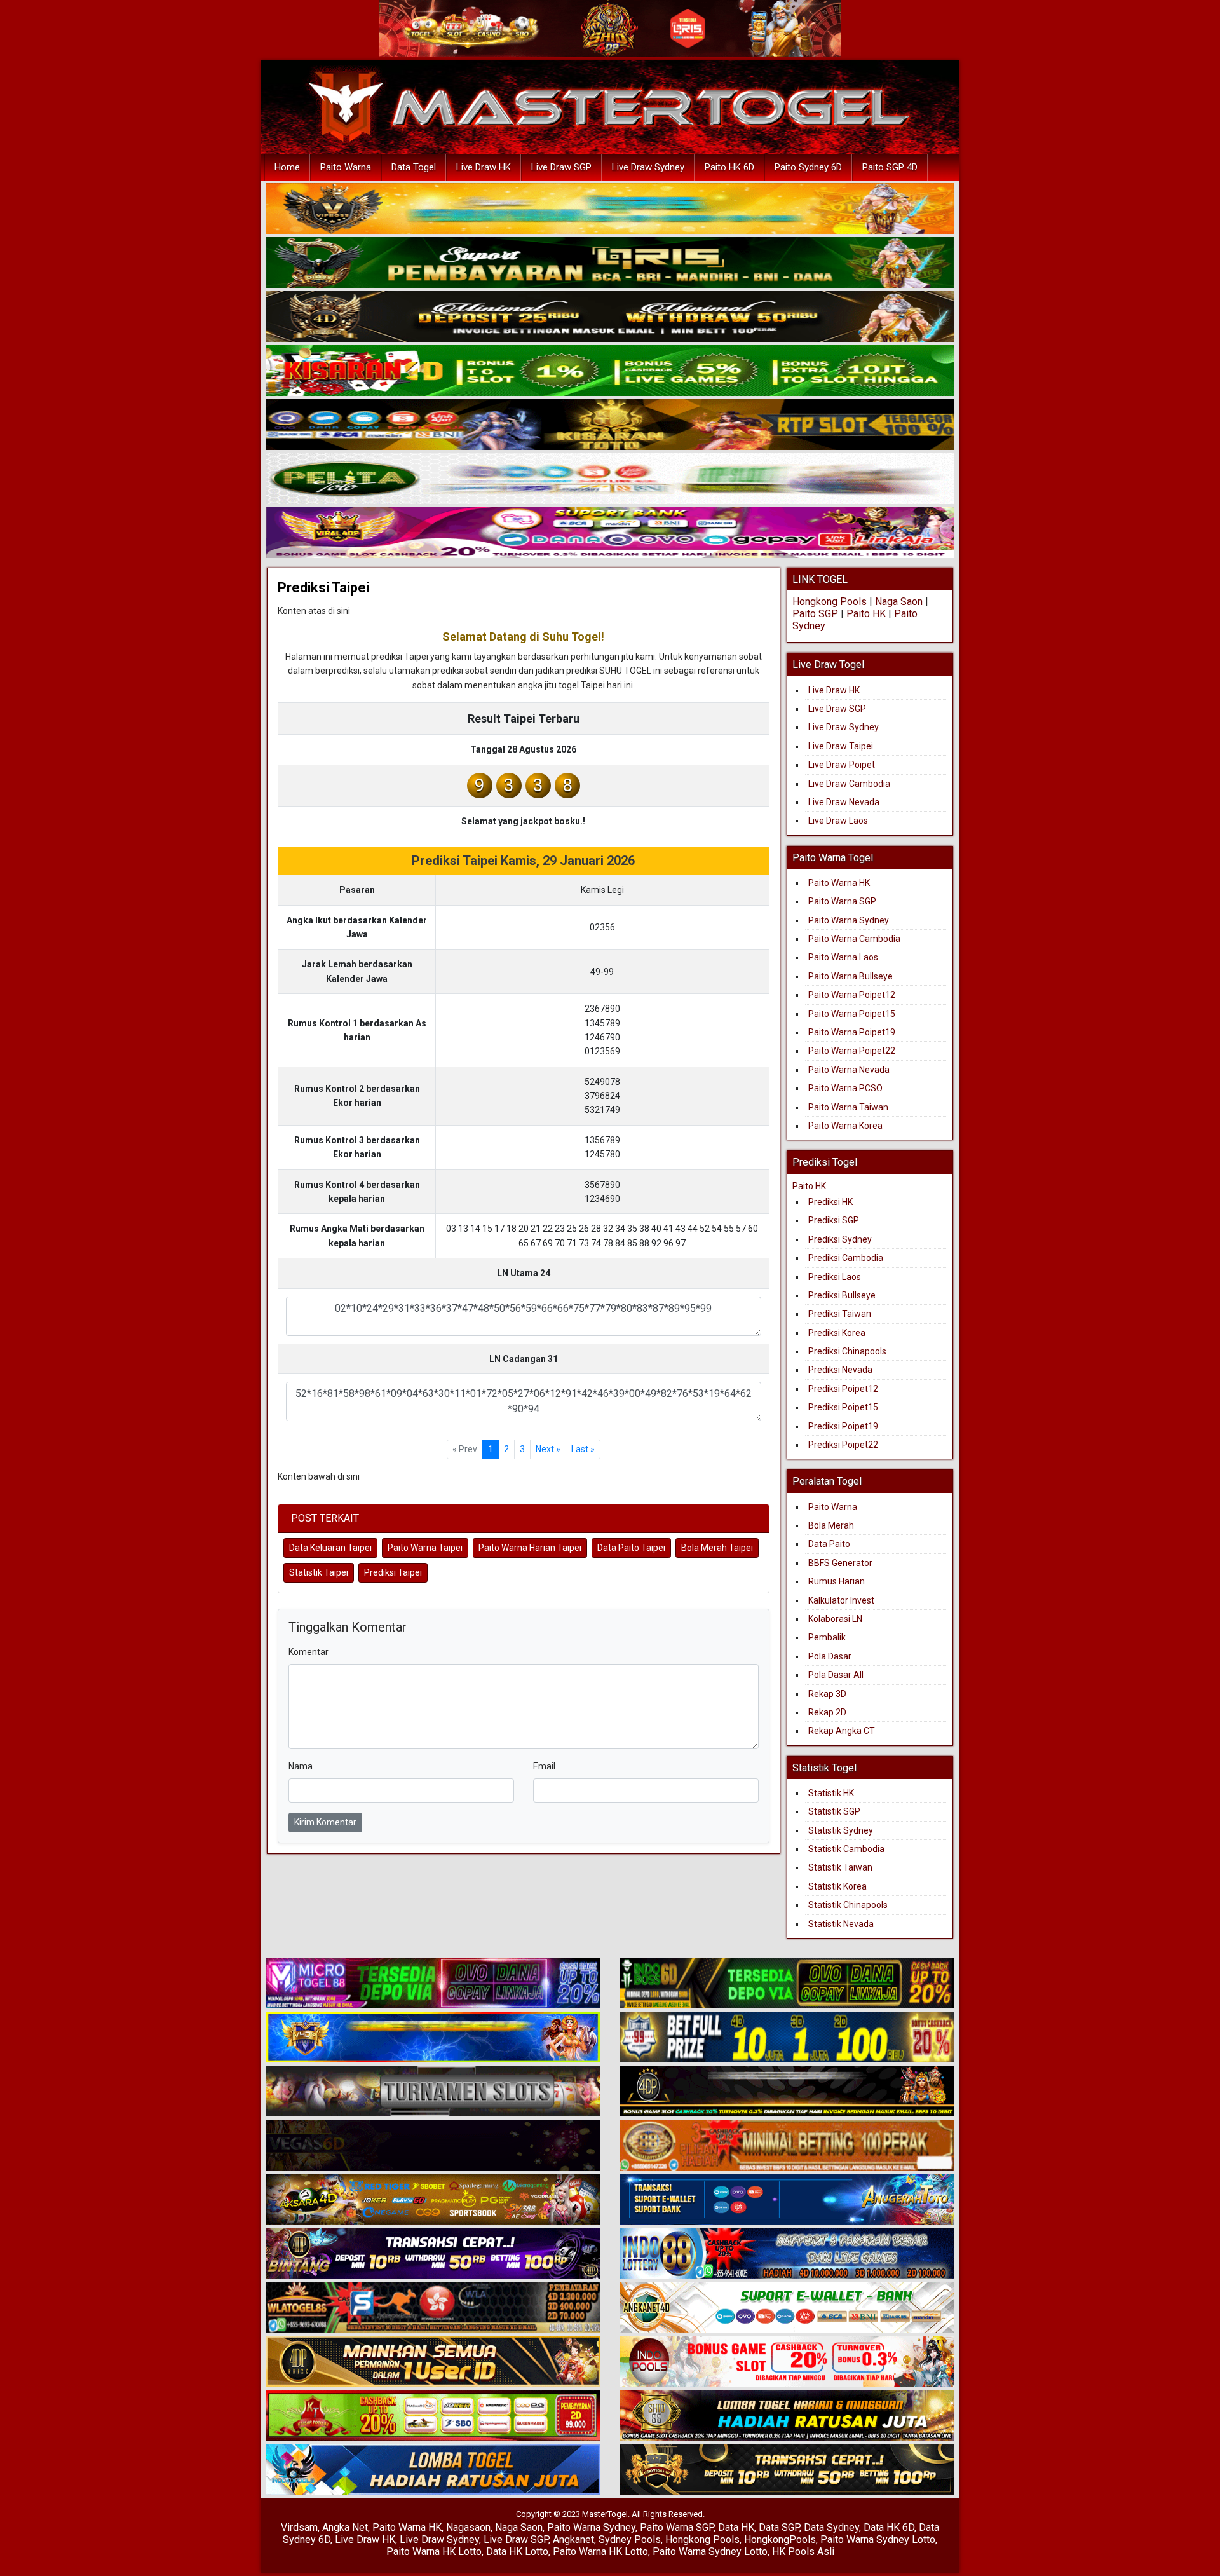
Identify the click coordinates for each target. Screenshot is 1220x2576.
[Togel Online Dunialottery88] (787, 2146)
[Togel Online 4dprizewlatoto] (433, 2362)
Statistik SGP (834, 1811)
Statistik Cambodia (846, 1849)
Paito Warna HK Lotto (434, 2552)
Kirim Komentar (325, 1822)
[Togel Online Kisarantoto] (610, 425)
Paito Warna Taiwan (848, 1107)
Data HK (736, 2527)
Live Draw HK (484, 167)
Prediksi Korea (837, 1333)
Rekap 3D (827, 1694)
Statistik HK (831, 1793)
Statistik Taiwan (840, 1867)
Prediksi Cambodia (846, 1258)
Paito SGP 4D (890, 167)
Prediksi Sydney (840, 1239)
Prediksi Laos (835, 1277)
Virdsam (299, 2527)
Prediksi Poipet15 (843, 1407)
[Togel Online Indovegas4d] (787, 2470)
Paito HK (866, 614)
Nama (301, 1766)
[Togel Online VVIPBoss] (610, 209)
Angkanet (573, 2539)
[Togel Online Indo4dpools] (433, 2470)
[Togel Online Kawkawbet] (433, 2092)
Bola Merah (831, 1525)
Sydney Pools (630, 2539)
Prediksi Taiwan (840, 1314)
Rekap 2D (827, 1712)
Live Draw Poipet (842, 765)
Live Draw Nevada (844, 802)
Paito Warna (346, 167)
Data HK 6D (889, 2527)
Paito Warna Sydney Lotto (878, 2539)
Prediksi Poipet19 (843, 1426)
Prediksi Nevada (840, 1370)
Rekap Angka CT (842, 1731)
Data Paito (830, 1544)
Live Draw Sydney (648, 167)
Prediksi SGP (834, 1220)
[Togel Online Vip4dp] (787, 2092)
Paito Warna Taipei (425, 1548)
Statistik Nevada (841, 1924)
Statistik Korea (837, 1886)
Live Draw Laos (838, 821)
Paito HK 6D (729, 167)
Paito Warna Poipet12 (852, 995)
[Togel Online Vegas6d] (433, 2146)
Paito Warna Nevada (849, 1070)
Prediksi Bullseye (842, 1295)
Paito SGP (815, 614)
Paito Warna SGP (842, 901)
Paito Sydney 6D (808, 167)
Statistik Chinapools (848, 1905)
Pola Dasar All (836, 1675)
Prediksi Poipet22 (843, 1445)
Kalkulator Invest (841, 1600)
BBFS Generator (840, 1563)
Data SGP (779, 2527)
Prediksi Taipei (323, 588)
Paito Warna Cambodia (854, 939)
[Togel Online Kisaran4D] (610, 371)
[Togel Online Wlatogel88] (433, 2308)
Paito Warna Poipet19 (852, 1032)
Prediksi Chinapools (847, 1351)
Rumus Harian (837, 1581)
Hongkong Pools (830, 602)
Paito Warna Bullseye (851, 976)
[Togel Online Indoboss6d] (787, 1984)
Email (544, 1766)
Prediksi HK (830, 1202)
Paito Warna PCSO (845, 1088)
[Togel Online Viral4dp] (610, 533)
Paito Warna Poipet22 (852, 1051)
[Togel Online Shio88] (787, 2416)
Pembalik (827, 1637)
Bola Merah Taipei (717, 1548)
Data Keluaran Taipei (330, 1548)
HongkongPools (780, 2539)
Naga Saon (899, 602)
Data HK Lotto (517, 2552)
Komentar (308, 1652)
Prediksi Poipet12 (843, 1389)
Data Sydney (831, 2527)
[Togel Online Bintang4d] (433, 2254)
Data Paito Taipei (631, 1548)
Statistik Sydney (841, 1830)
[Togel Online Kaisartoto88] (433, 2416)
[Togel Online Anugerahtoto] (787, 2200)
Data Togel (414, 167)
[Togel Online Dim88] (610, 263)
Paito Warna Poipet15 (852, 1014)
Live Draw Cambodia (849, 784)
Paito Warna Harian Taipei (530, 1548)
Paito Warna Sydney (849, 920)
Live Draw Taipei (841, 746)
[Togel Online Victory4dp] (433, 2038)
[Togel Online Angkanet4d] (787, 2308)
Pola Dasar (830, 1656)
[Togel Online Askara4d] (433, 2200)
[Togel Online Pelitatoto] (610, 479)
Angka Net (345, 2527)
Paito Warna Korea (845, 1126)
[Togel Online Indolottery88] (787, 2254)
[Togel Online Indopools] (787, 2362)
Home (287, 167)
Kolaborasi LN (835, 1619)
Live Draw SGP (561, 167)
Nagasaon (468, 2527)
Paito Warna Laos (843, 957)
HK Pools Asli (803, 2552)
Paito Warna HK (839, 883)
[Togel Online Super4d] (610, 317)
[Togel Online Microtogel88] (433, 1984)
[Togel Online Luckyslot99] (787, 2038)
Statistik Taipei (319, 1572)
